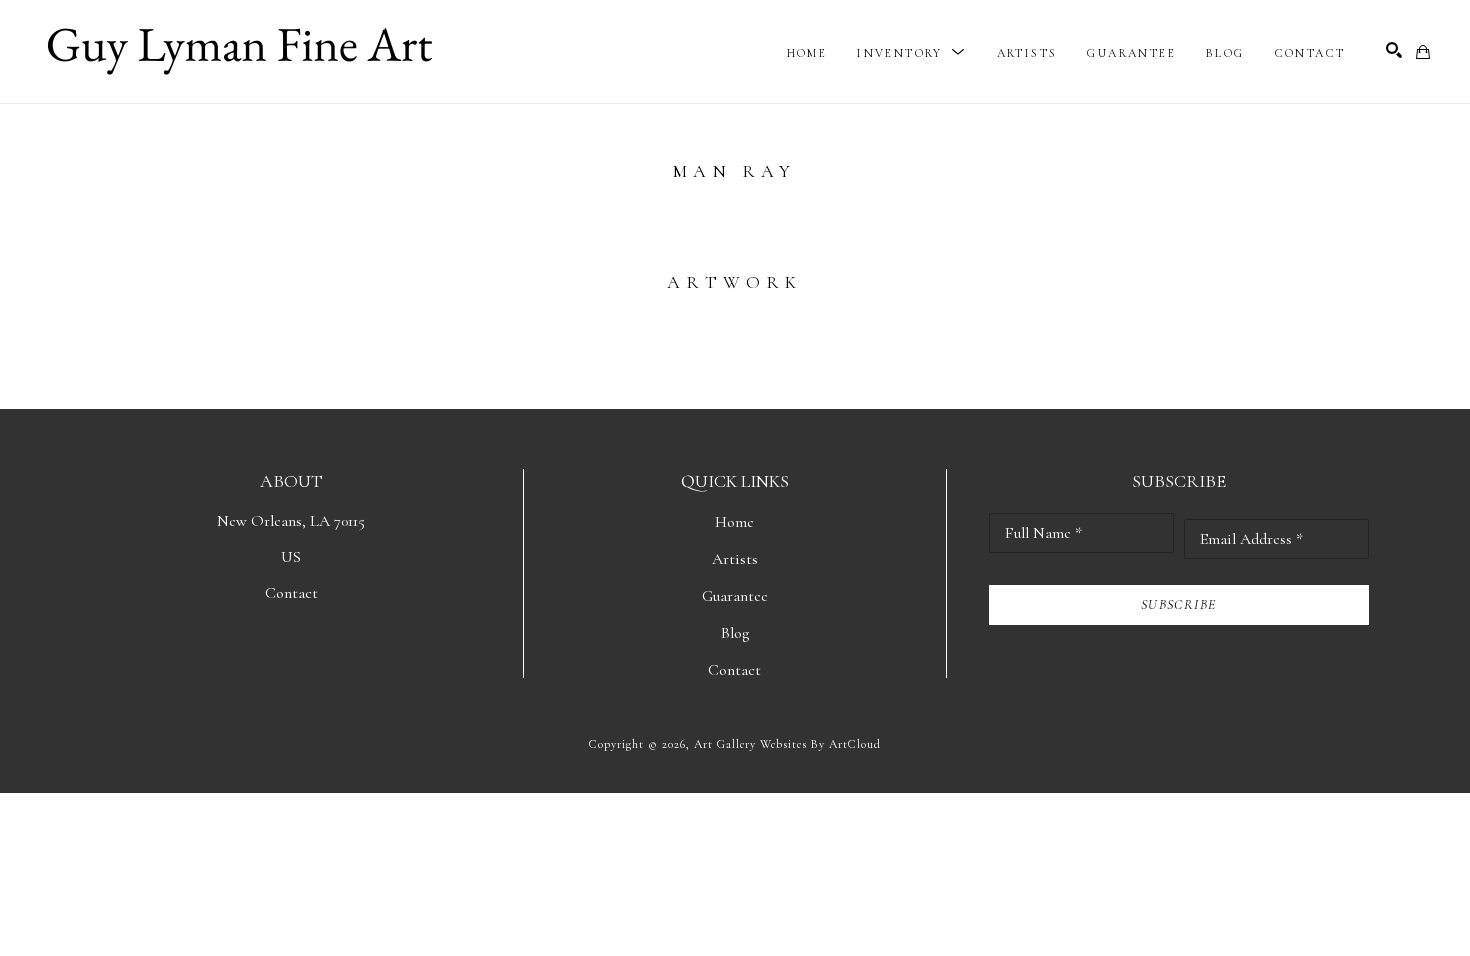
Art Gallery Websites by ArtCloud (787, 744)
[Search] (1394, 50)
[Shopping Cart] (1423, 52)
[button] (911, 53)
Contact (291, 593)
